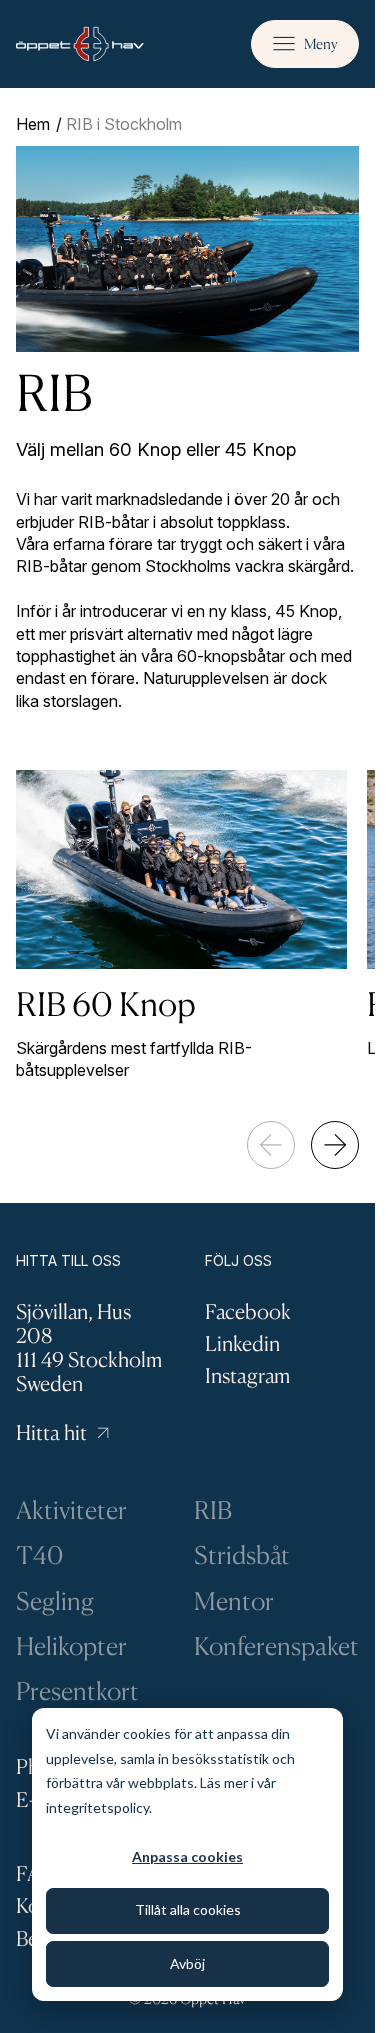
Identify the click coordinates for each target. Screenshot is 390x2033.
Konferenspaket (276, 1645)
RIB (213, 1509)
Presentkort (77, 1690)
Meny (321, 43)
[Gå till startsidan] (80, 44)
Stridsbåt (242, 1554)
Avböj (187, 1963)
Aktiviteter (71, 1509)
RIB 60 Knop (106, 1003)
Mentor (234, 1600)
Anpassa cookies (187, 1856)
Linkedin (242, 1343)
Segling (55, 1600)
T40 (39, 1554)
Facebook (248, 1311)
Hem (33, 124)
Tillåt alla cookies (188, 1909)
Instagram (247, 1375)
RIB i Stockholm (124, 124)
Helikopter (71, 1645)
